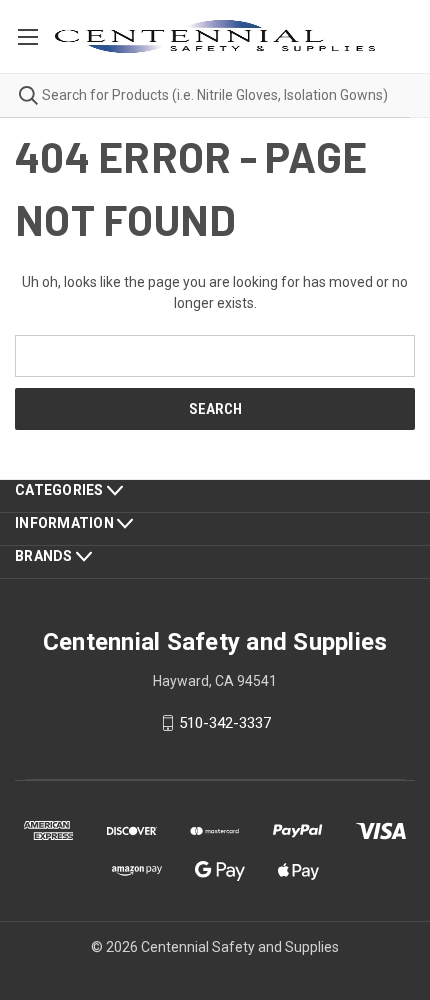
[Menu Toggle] (27, 36)
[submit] (19, 95)
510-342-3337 (225, 723)
